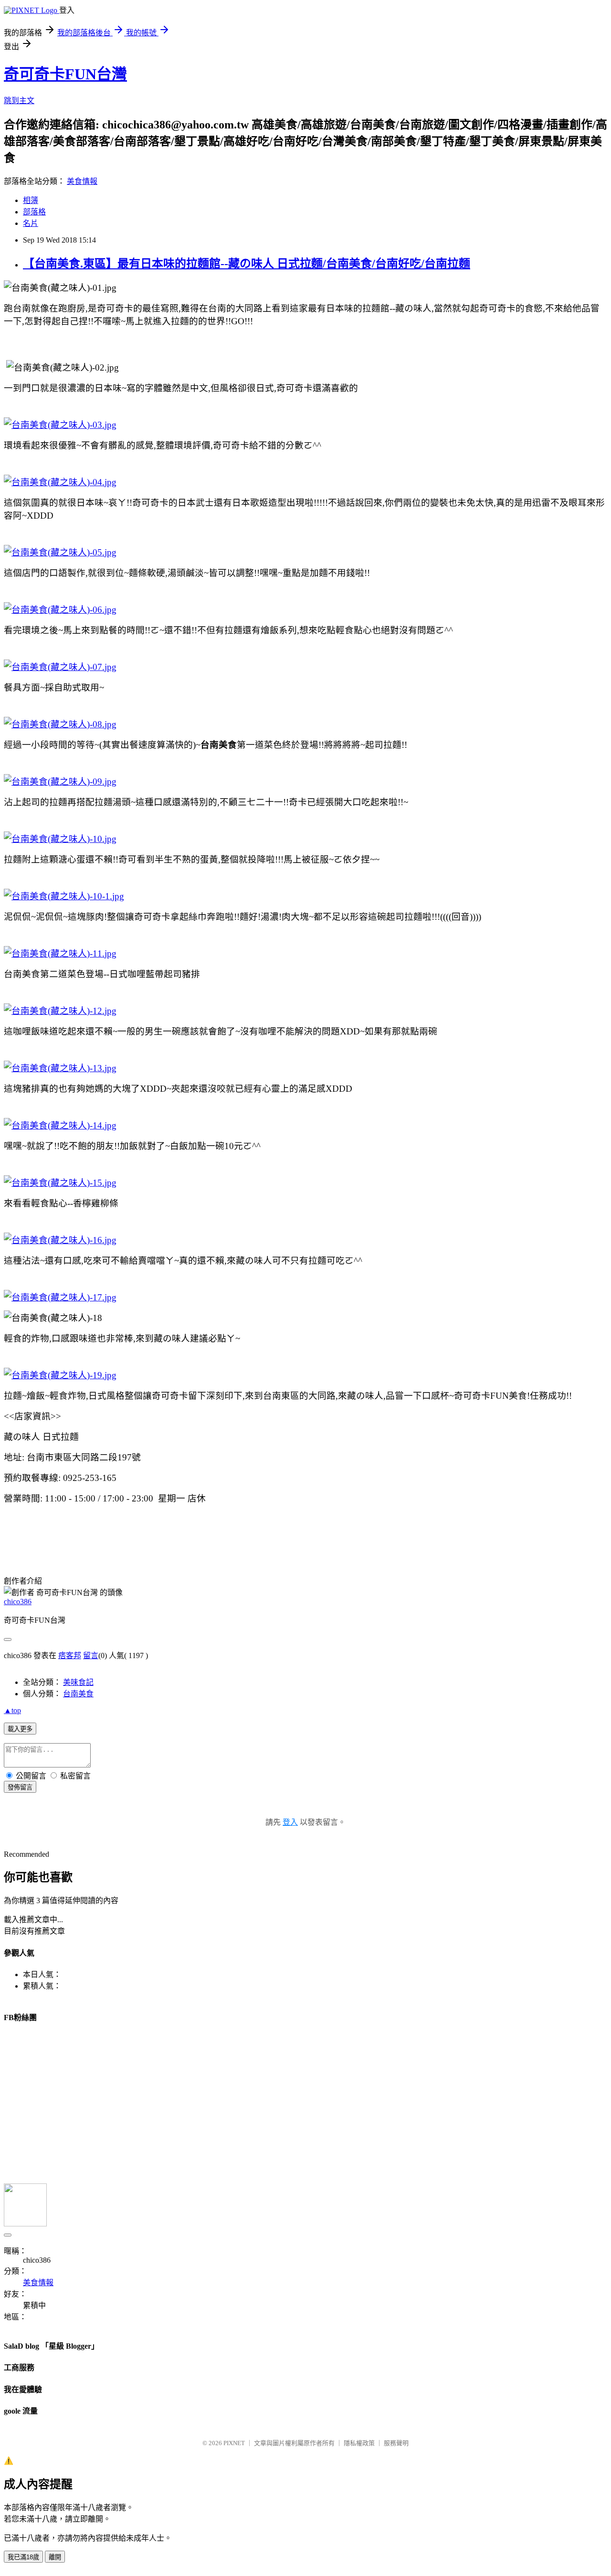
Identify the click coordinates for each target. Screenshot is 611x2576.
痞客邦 (70, 1655)
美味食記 (78, 1682)
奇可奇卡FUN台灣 (65, 74)
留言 (91, 1655)
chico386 (18, 1602)
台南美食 (78, 1694)
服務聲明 (396, 2443)
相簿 (31, 200)
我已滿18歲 (23, 2557)
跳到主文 (19, 101)
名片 (31, 223)
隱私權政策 (359, 2443)
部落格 (34, 212)
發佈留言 (20, 1787)
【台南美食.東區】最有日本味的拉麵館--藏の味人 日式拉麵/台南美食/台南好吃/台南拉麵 (247, 264)
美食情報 (82, 181)
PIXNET (234, 2443)
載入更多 (20, 1729)
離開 (55, 2557)
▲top (12, 1710)
